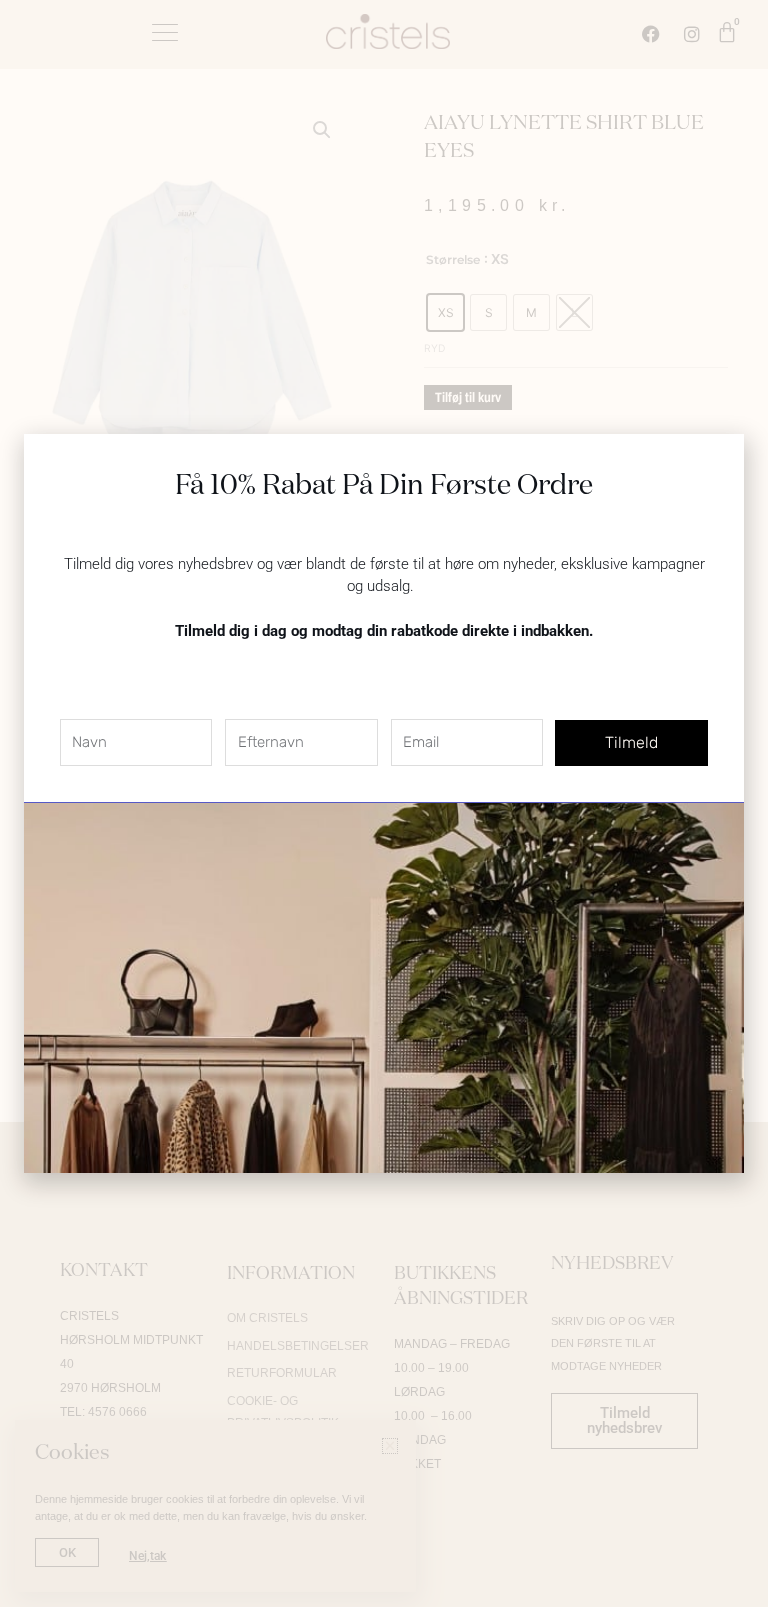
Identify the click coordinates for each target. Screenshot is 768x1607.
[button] (716, 461)
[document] (384, 803)
